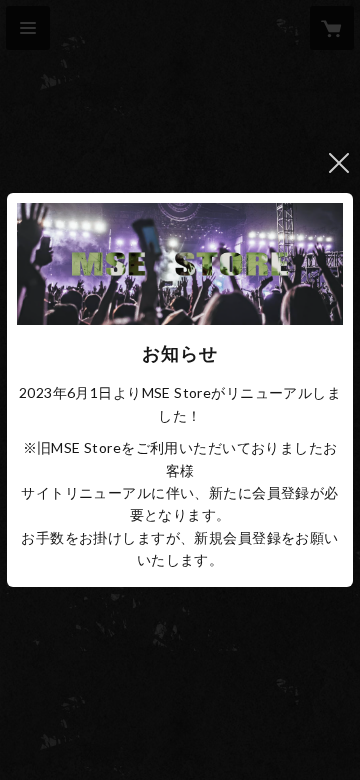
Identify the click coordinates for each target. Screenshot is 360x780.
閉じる (339, 163)
